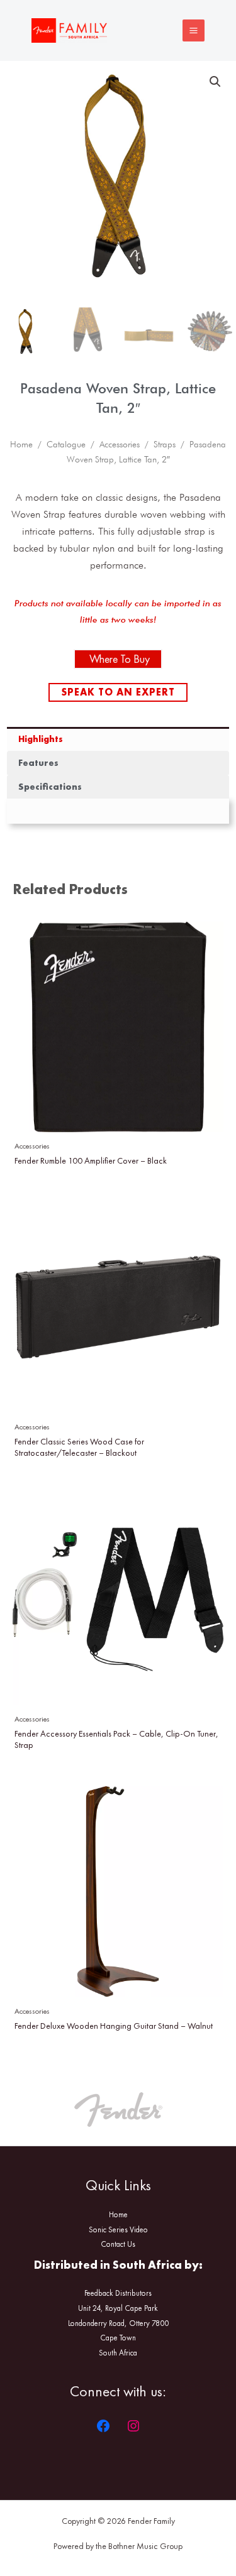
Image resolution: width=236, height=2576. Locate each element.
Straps (165, 444)
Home (21, 444)
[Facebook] (103, 2426)
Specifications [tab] (50, 787)
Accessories (120, 444)
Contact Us (118, 2244)
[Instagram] (133, 2426)
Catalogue (66, 444)
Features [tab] (38, 763)
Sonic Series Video (118, 2229)
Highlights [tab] (41, 739)
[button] (215, 82)
